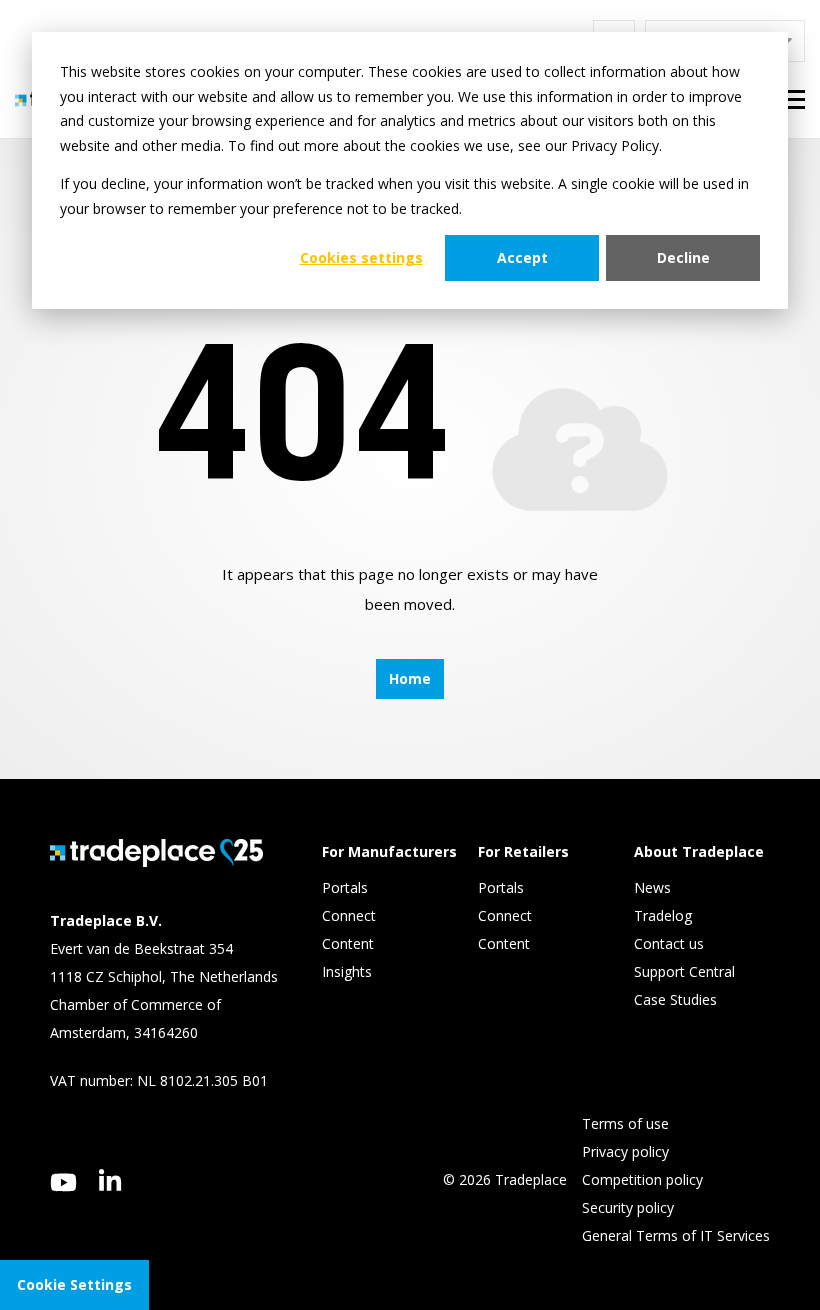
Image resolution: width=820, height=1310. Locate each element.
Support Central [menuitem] (684, 971)
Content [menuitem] (350, 943)
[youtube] (63, 1182)
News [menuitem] (652, 887)
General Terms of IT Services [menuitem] (676, 1235)
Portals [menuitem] (345, 887)
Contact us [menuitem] (669, 943)
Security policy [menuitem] (628, 1207)
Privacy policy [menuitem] (625, 1151)
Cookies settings (361, 257)
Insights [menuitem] (349, 971)
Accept (522, 257)
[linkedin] (110, 1180)
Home (410, 678)
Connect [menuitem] (351, 915)
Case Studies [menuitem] (675, 999)
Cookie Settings (74, 1284)
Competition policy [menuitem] (642, 1179)
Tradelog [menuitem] (665, 915)
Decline (683, 257)
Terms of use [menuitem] (625, 1123)
